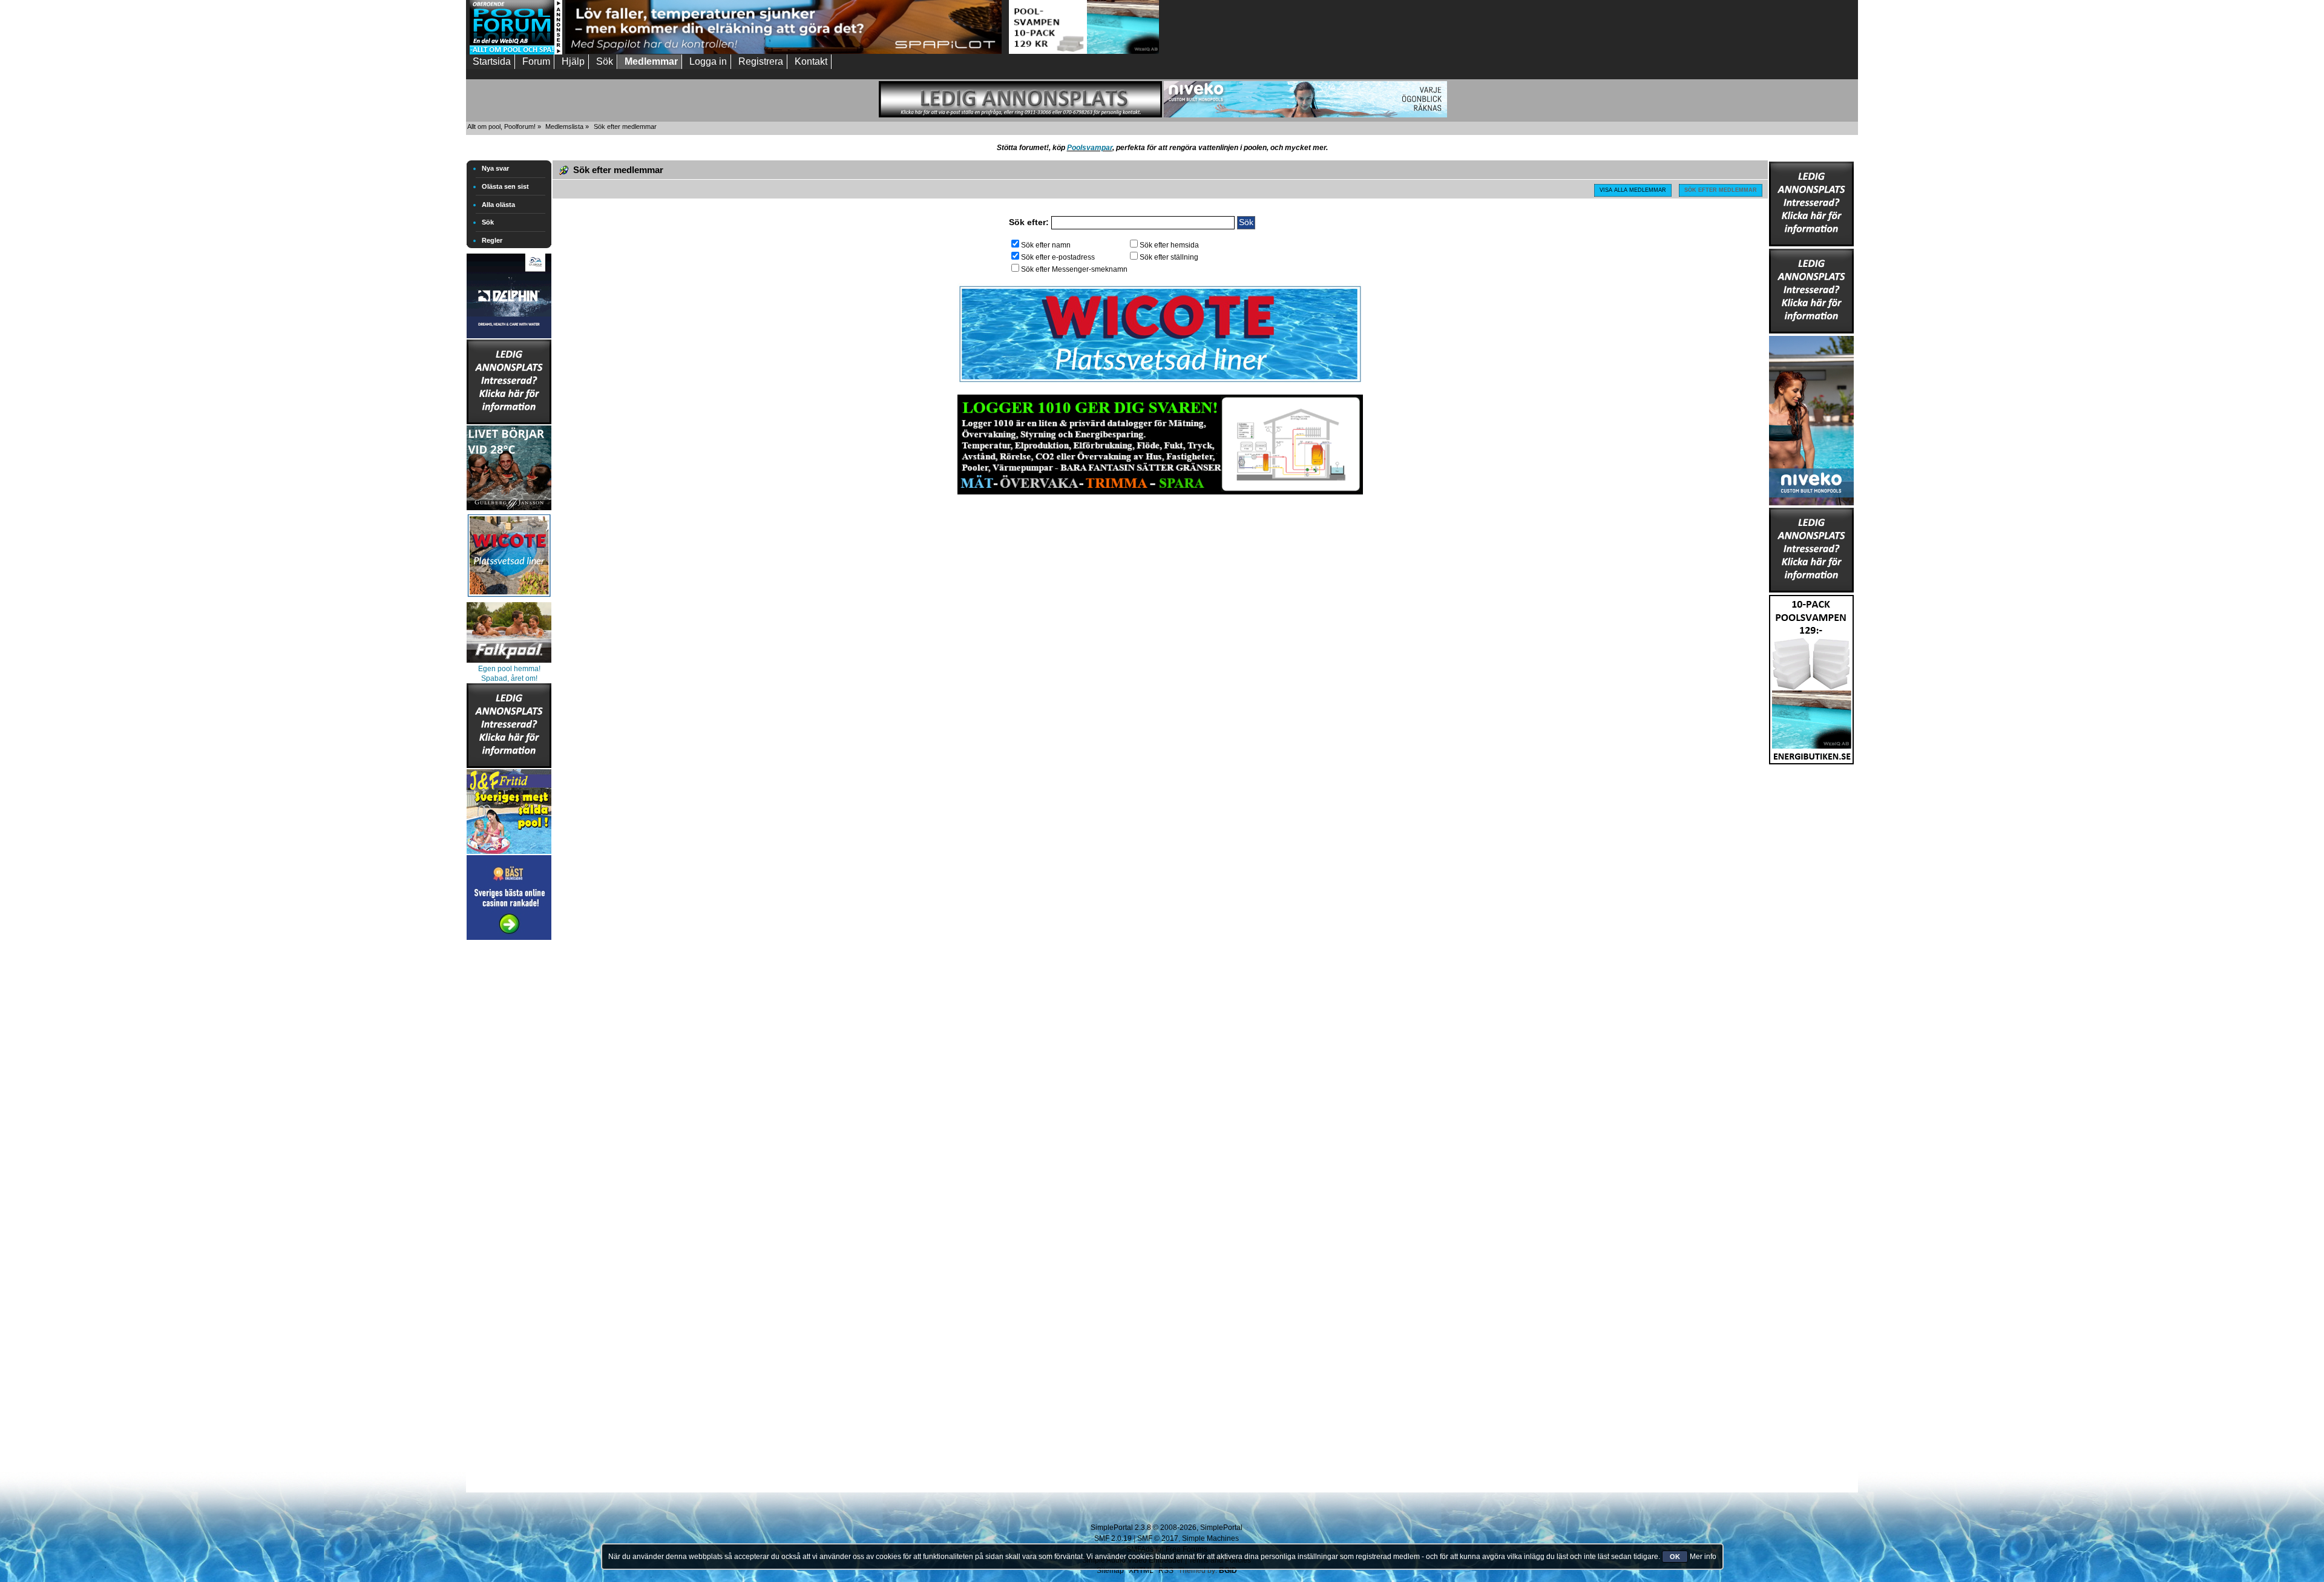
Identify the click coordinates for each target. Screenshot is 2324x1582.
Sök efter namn (1046, 245)
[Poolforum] (516, 52)
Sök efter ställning (1169, 257)
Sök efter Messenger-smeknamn (1074, 269)
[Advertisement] (509, 1124)
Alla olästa (498, 205)
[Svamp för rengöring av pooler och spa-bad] (1811, 677)
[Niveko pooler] (1811, 418)
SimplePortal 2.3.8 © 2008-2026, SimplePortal (1167, 1528)
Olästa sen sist (505, 186)
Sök (488, 222)
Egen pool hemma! (509, 669)
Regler (492, 240)
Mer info (1703, 1557)
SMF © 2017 (1158, 1538)
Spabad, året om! (509, 678)
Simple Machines (1210, 1538)
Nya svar (495, 168)
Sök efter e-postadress (1058, 257)
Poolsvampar (1090, 148)
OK (1675, 1557)
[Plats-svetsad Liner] (509, 599)
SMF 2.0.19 (1113, 1538)
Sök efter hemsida (1169, 245)
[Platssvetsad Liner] (1160, 382)
